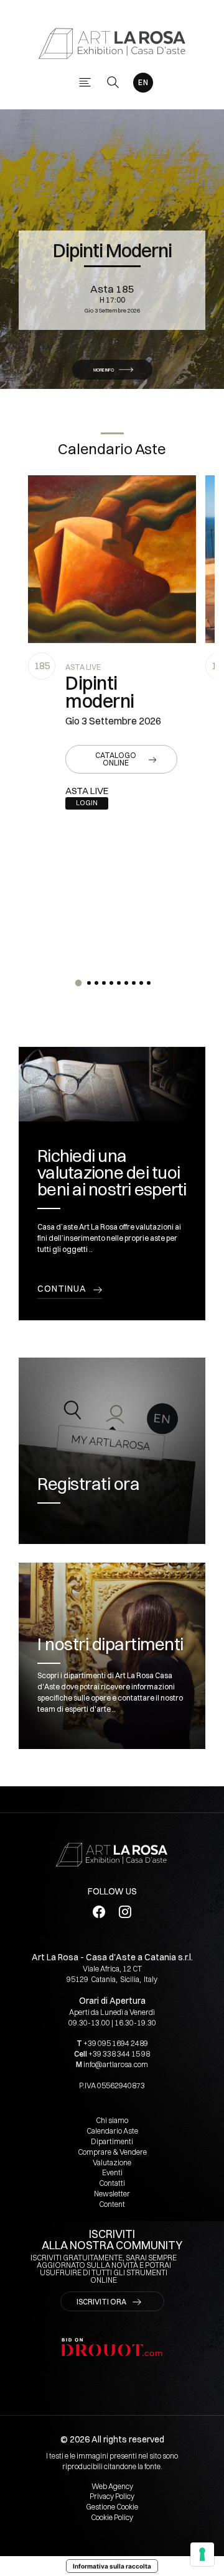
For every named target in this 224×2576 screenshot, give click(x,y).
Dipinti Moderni (112, 251)
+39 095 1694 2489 (116, 2043)
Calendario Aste (112, 2131)
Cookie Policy (112, 2517)
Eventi (112, 2172)
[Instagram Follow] (125, 1911)
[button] (78, 983)
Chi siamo (112, 2120)
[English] (143, 83)
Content (112, 2204)
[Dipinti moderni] (112, 559)
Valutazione (112, 2163)
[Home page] (112, 43)
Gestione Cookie (112, 2507)
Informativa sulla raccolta (112, 2566)
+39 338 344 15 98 (119, 2054)
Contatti (112, 2183)
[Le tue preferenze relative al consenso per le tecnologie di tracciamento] (202, 2554)
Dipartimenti (112, 2141)
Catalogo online (116, 759)
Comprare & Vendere (112, 2152)
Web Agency (112, 2486)
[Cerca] (113, 82)
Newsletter (112, 2194)
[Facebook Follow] (99, 1911)
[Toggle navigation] (85, 82)
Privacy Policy (112, 2496)
